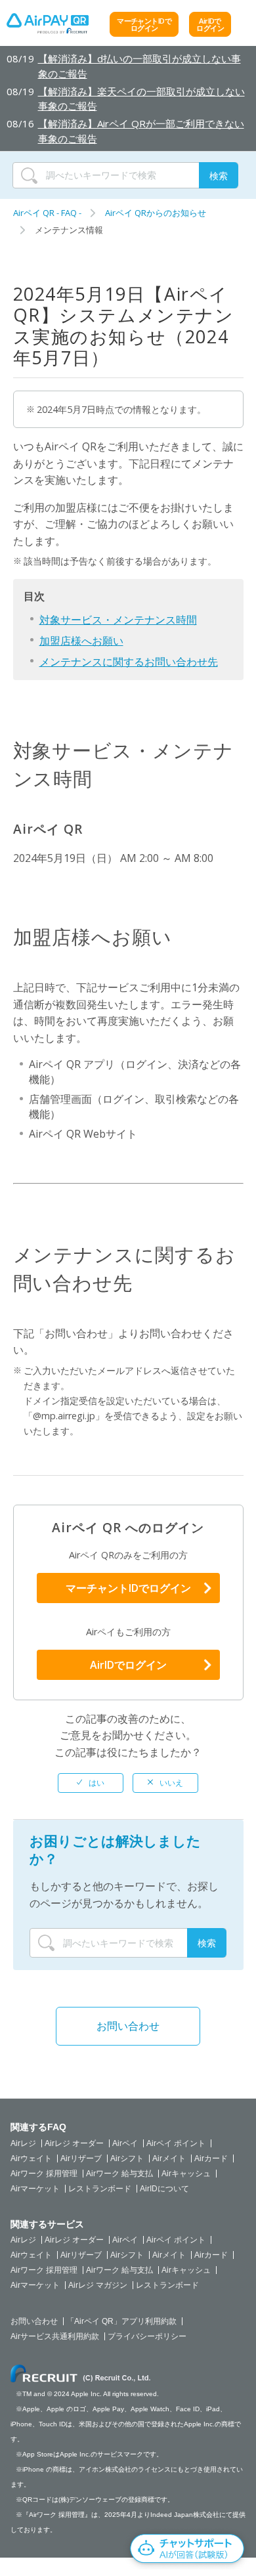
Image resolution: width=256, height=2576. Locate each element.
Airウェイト (31, 2158)
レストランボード (100, 2189)
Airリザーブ (81, 2158)
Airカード (211, 2158)
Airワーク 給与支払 (119, 2174)
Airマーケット (35, 2189)
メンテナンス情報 (69, 230)
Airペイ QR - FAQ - (47, 213)
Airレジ (23, 2143)
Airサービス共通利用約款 (55, 2336)
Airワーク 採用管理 (44, 2174)
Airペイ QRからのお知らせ (156, 213)
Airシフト (127, 2158)
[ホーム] (48, 27)
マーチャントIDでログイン (144, 24)
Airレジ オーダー (74, 2143)
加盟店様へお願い (81, 641)
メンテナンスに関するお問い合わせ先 (129, 662)
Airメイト (169, 2158)
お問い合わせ (128, 2026)
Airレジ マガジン (98, 2285)
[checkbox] (91, 1783)
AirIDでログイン (210, 24)
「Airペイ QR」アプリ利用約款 (121, 2321)
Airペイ (125, 2143)
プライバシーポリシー (147, 2336)
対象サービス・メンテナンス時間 (118, 620)
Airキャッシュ (186, 2174)
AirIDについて (164, 2189)
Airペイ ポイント (176, 2143)
